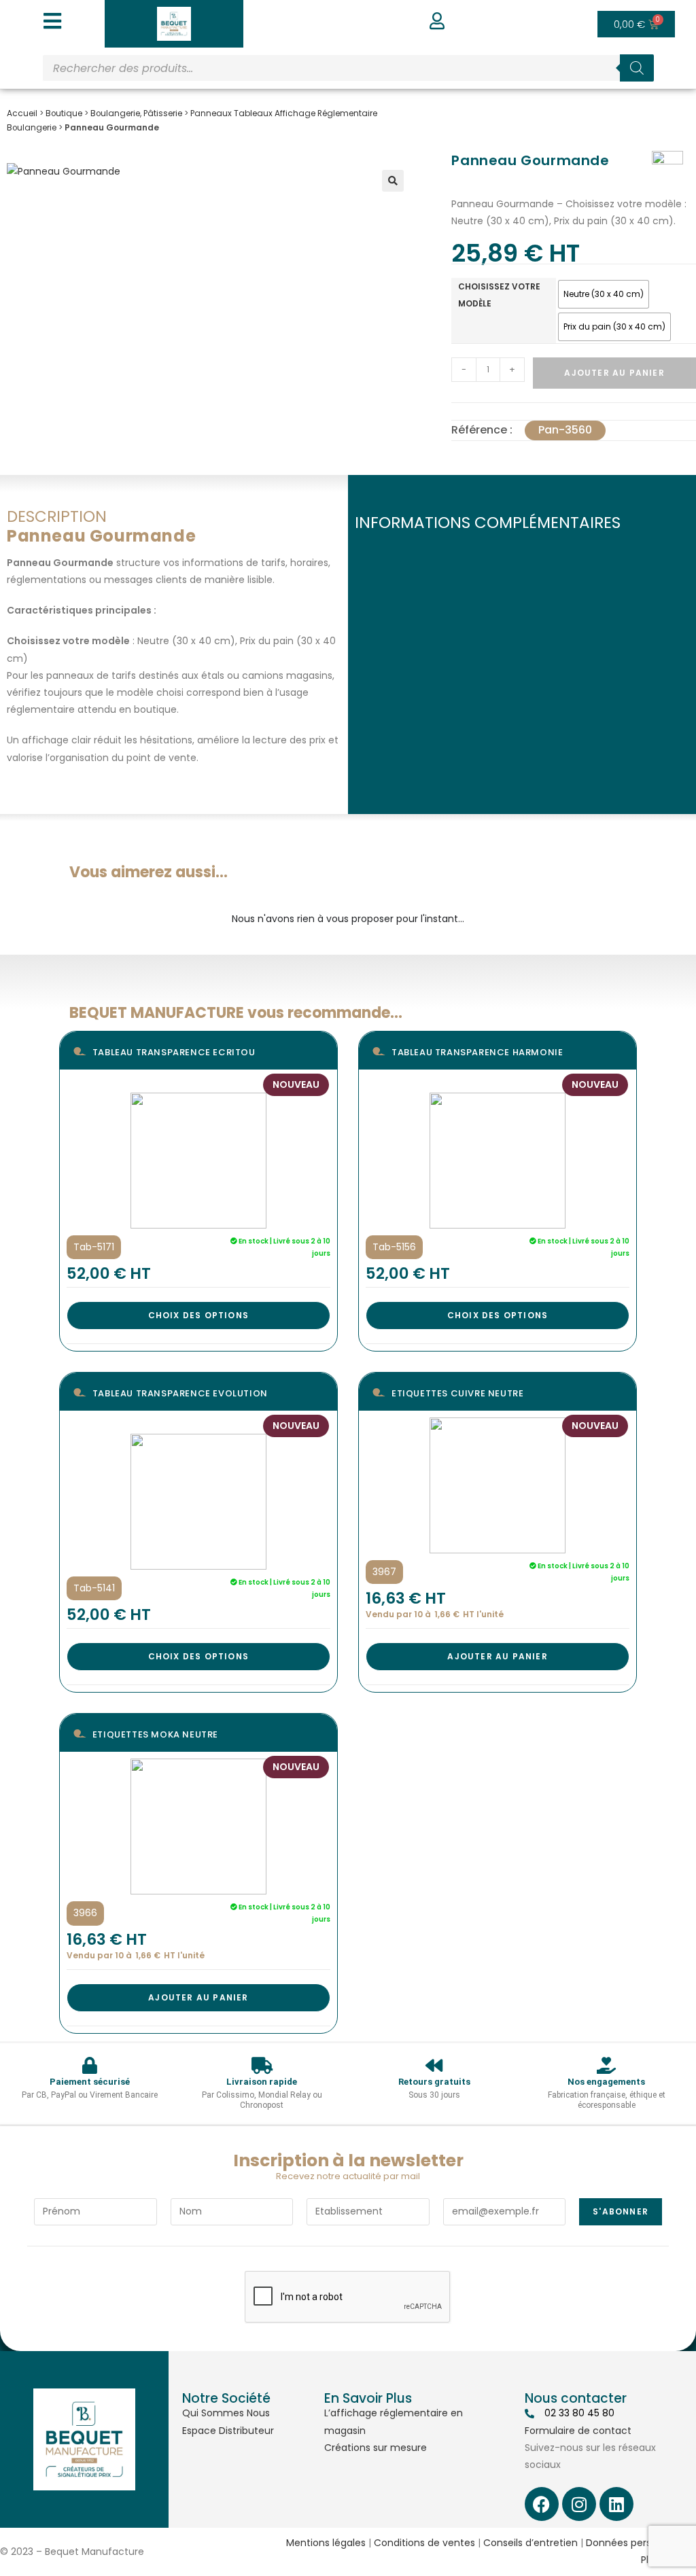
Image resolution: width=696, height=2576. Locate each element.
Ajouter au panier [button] (497, 1656)
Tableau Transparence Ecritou (174, 1052)
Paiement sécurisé (90, 2082)
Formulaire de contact (578, 2431)
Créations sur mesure (376, 2448)
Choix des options (198, 1315)
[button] (393, 181)
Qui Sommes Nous (226, 2413)
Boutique (64, 113)
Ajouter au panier (614, 373)
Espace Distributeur (228, 2431)
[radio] (604, 294)
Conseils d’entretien (530, 2543)
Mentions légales (326, 2543)
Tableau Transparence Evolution (180, 1393)
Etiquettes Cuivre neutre (457, 1393)
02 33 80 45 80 (579, 2413)
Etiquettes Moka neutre (155, 1734)
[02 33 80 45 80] (529, 2414)
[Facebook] (542, 2504)
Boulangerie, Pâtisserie (136, 113)
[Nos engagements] (607, 2065)
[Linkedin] (616, 2504)
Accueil (22, 113)
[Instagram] (579, 2504)
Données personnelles (638, 2543)
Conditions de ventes (424, 2543)
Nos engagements (606, 2082)
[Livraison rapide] (262, 2065)
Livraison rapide (262, 2082)
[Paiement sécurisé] (89, 2065)
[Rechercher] (637, 68)
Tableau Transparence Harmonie (477, 1052)
